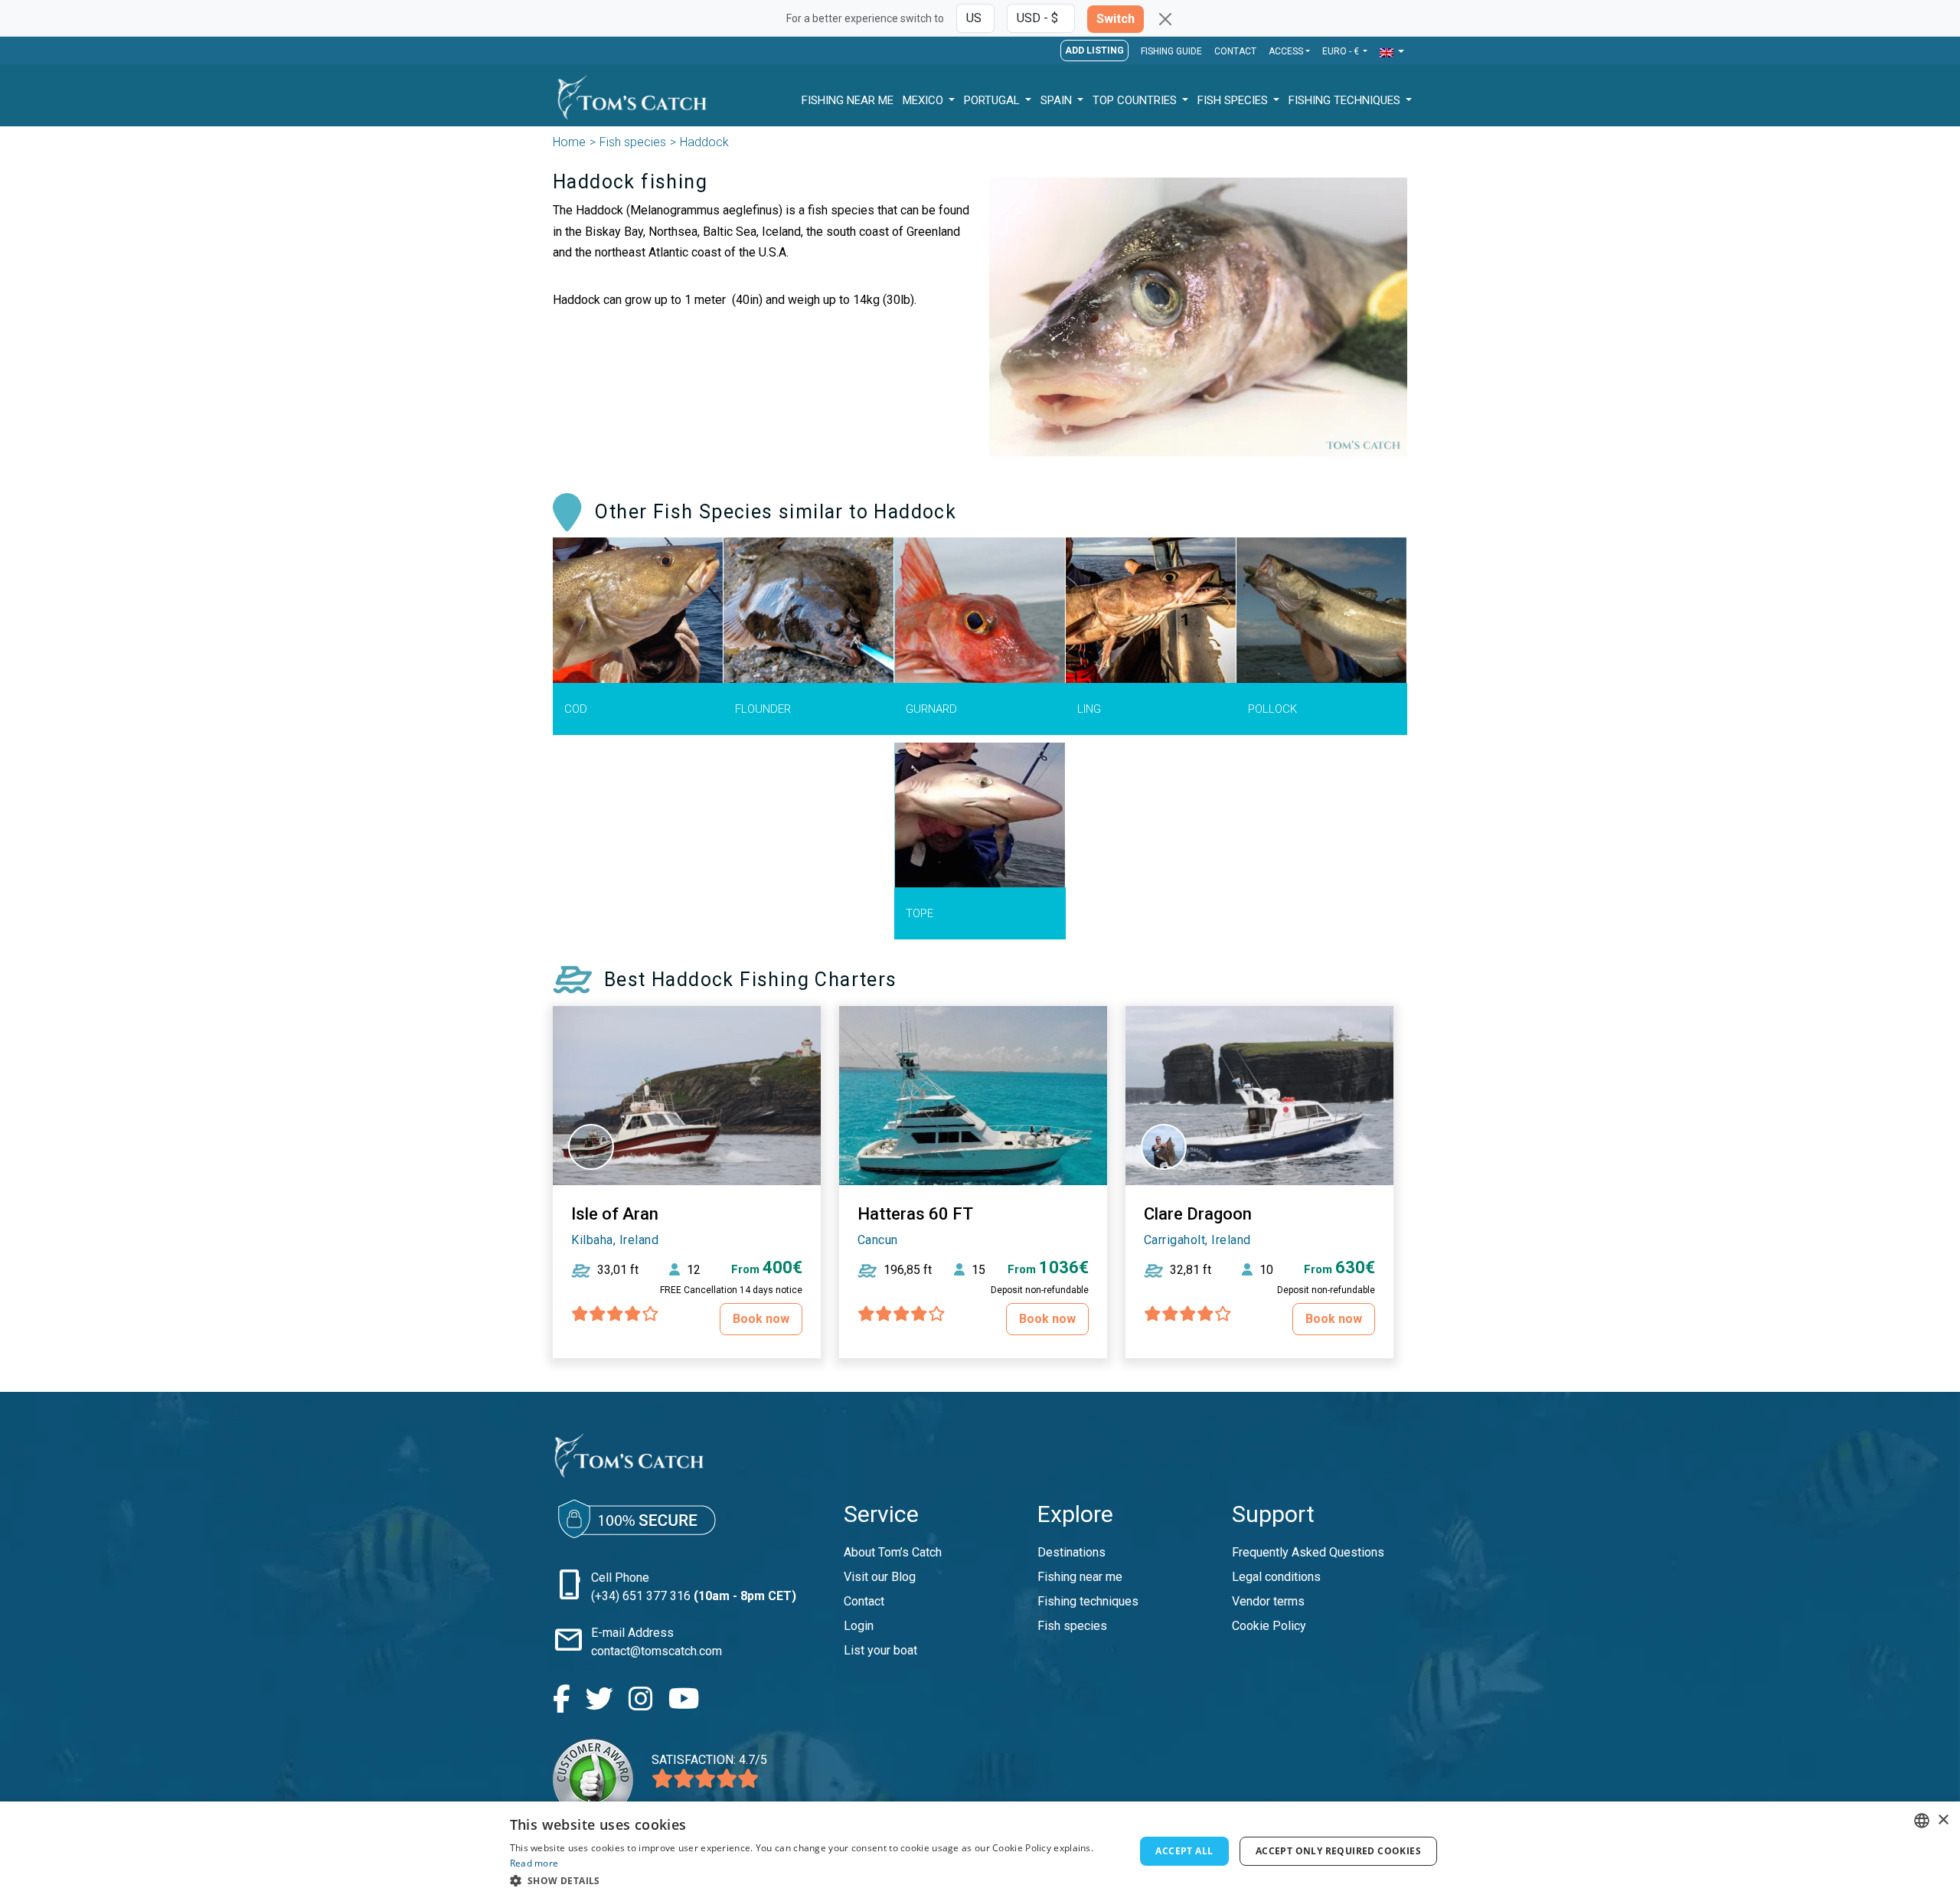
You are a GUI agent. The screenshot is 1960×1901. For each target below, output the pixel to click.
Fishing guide (1171, 51)
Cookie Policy (1269, 1626)
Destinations (1071, 1552)
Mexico (924, 100)
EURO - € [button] (1342, 51)
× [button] (1943, 1820)
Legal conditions (1276, 1577)
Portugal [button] (993, 100)
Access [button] (1286, 51)
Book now (761, 1319)
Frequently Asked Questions (1308, 1552)
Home (569, 142)
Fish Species (1234, 100)
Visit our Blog (880, 1577)
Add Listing (1094, 51)
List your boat (880, 1650)
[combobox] (1922, 1821)
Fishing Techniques (1346, 100)
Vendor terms (1268, 1601)
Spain (1058, 100)
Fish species (633, 142)
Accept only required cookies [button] (1338, 1851)
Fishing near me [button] (848, 100)
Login (859, 1626)
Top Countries (1136, 100)
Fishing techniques (1088, 1601)
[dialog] (980, 1851)
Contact (1235, 51)
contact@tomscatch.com (657, 1651)
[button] (1392, 52)
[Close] (1165, 19)
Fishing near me (1080, 1577)
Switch (1116, 19)
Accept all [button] (1184, 1851)
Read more (534, 1863)
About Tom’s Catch (893, 1552)
